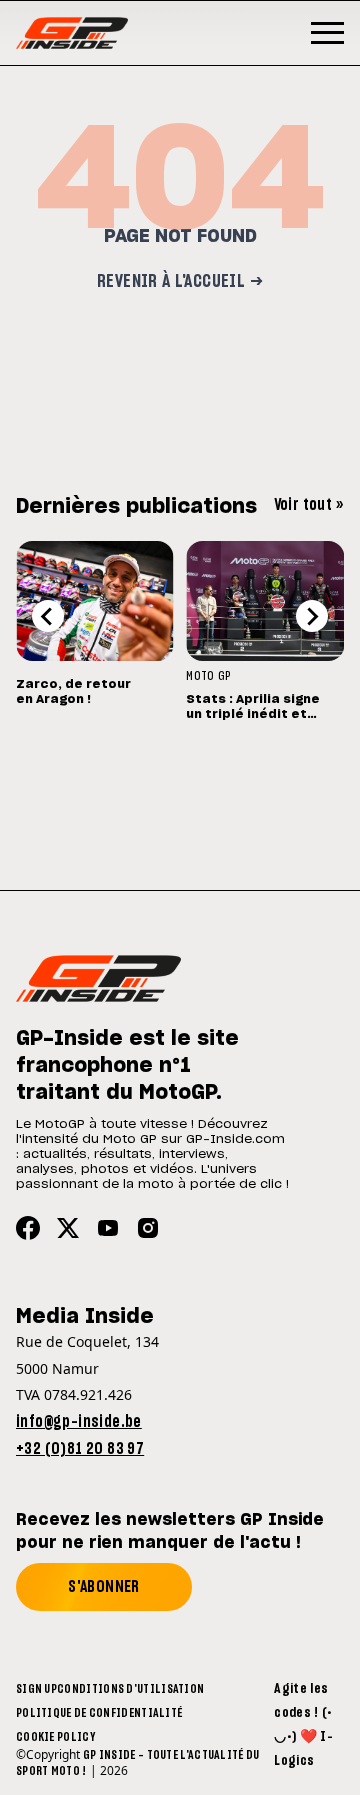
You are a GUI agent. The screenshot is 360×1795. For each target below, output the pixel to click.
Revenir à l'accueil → (180, 282)
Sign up (36, 1689)
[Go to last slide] (48, 616)
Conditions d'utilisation (130, 1689)
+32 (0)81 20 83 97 (80, 1449)
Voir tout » (309, 505)
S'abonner (104, 1587)
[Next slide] (312, 616)
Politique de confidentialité (99, 1713)
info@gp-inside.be (79, 1422)
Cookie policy (55, 1737)
